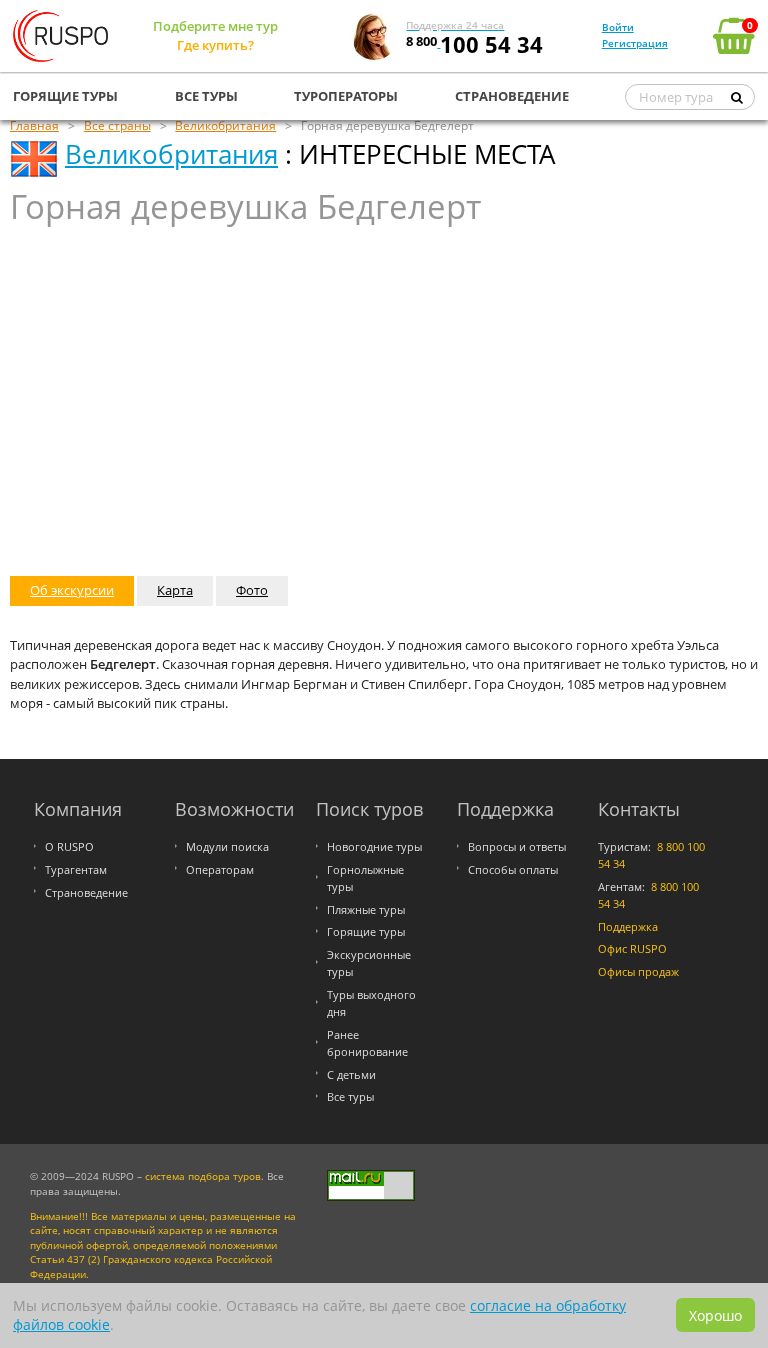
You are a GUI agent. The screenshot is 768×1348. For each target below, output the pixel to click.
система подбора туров (203, 1176)
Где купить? (215, 45)
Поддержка (628, 926)
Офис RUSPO (632, 948)
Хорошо (715, 1315)
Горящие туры (366, 931)
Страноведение (86, 892)
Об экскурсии (72, 590)
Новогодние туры (374, 846)
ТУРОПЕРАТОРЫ (346, 96)
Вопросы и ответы (517, 846)
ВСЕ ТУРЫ (206, 96)
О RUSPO (69, 846)
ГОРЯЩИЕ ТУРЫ (65, 96)
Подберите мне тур (215, 26)
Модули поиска (227, 846)
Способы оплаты (513, 869)
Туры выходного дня (371, 1003)
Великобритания (171, 154)
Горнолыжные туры (365, 878)
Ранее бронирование (367, 1043)
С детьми (351, 1074)
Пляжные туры (366, 909)
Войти (618, 27)
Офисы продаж (638, 971)
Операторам (220, 869)
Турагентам (76, 869)
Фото (252, 590)
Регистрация (635, 43)
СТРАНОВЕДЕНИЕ (512, 96)
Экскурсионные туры (369, 963)
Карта (175, 590)
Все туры (350, 1096)
